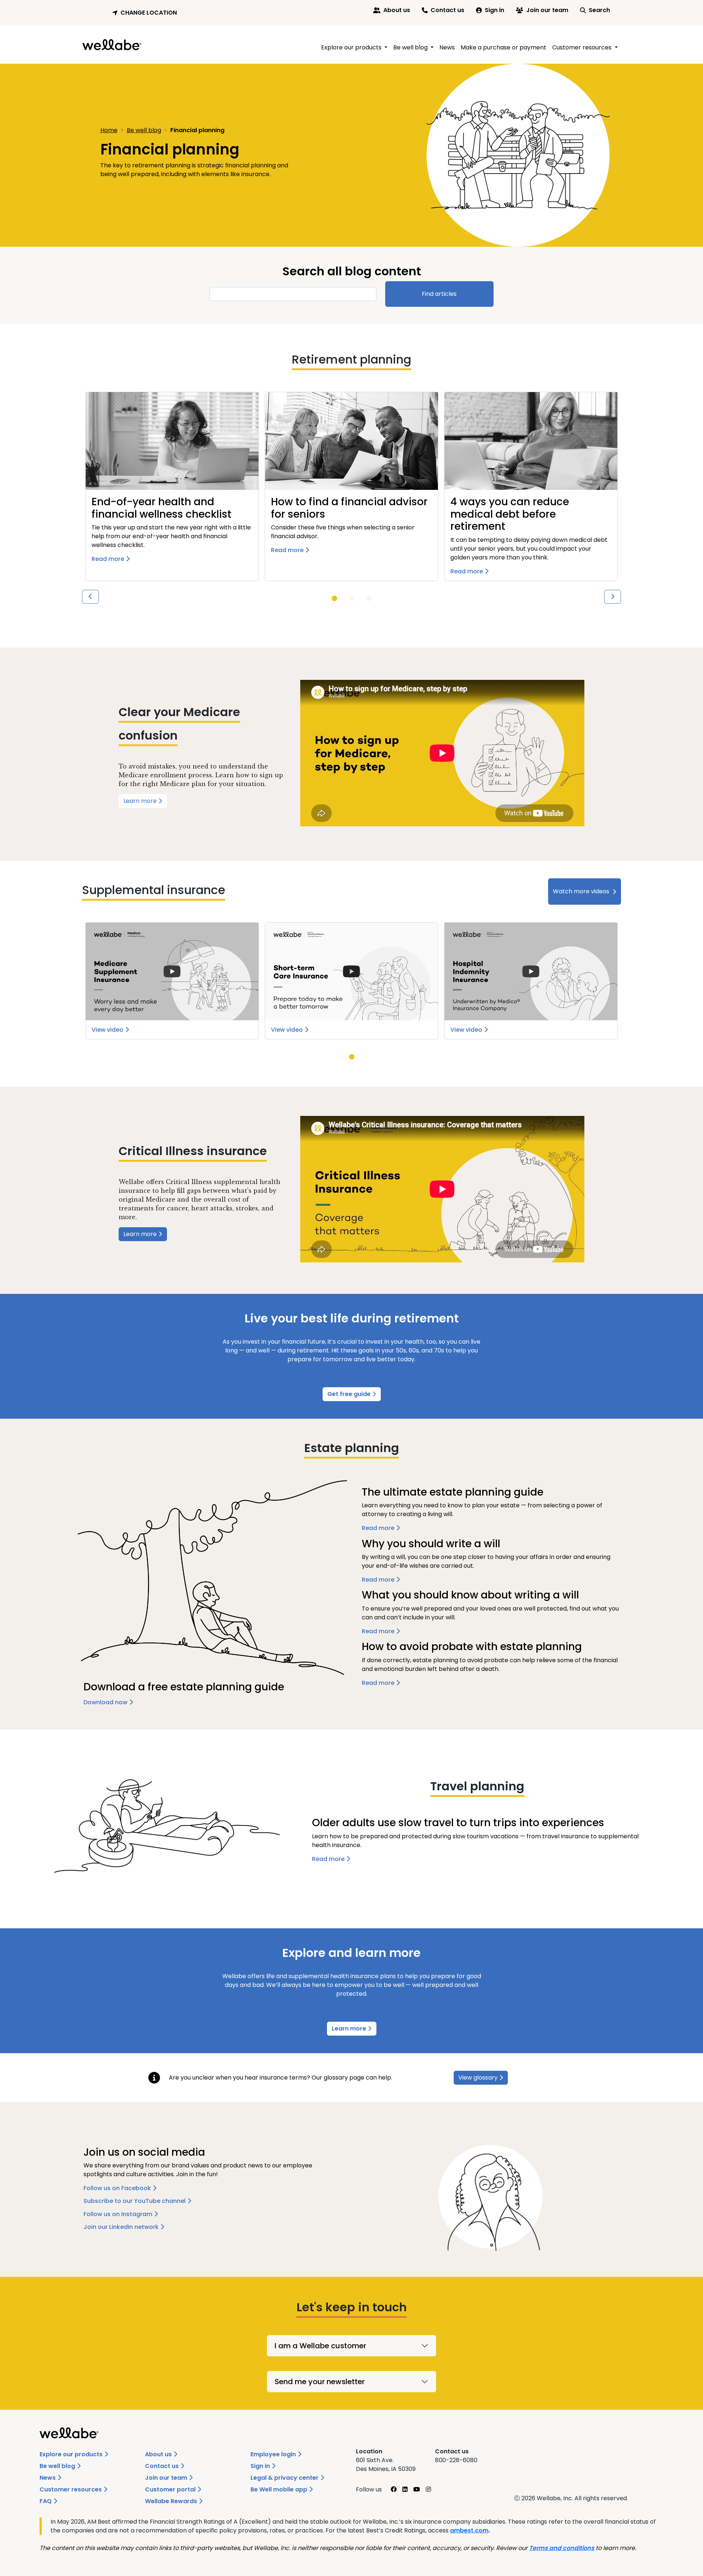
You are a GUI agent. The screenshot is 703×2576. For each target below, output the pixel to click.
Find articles (439, 294)
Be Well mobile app (280, 2489)
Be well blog (144, 130)
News (447, 47)
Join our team (547, 10)
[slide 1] (334, 598)
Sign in (494, 10)
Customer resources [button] (583, 47)
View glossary (478, 2078)
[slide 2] (369, 598)
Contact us (447, 10)
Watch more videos (581, 891)
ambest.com (469, 2530)
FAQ (46, 2501)
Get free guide (350, 1394)
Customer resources (71, 2489)
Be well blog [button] (411, 47)
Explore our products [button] (352, 47)
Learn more (141, 801)
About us (397, 10)
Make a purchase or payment (503, 47)
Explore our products (72, 2454)
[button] (146, 13)
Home (109, 130)
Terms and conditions (562, 2548)
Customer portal (171, 2489)
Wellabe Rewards (172, 2501)
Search (599, 10)
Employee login (274, 2454)
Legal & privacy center (285, 2478)
